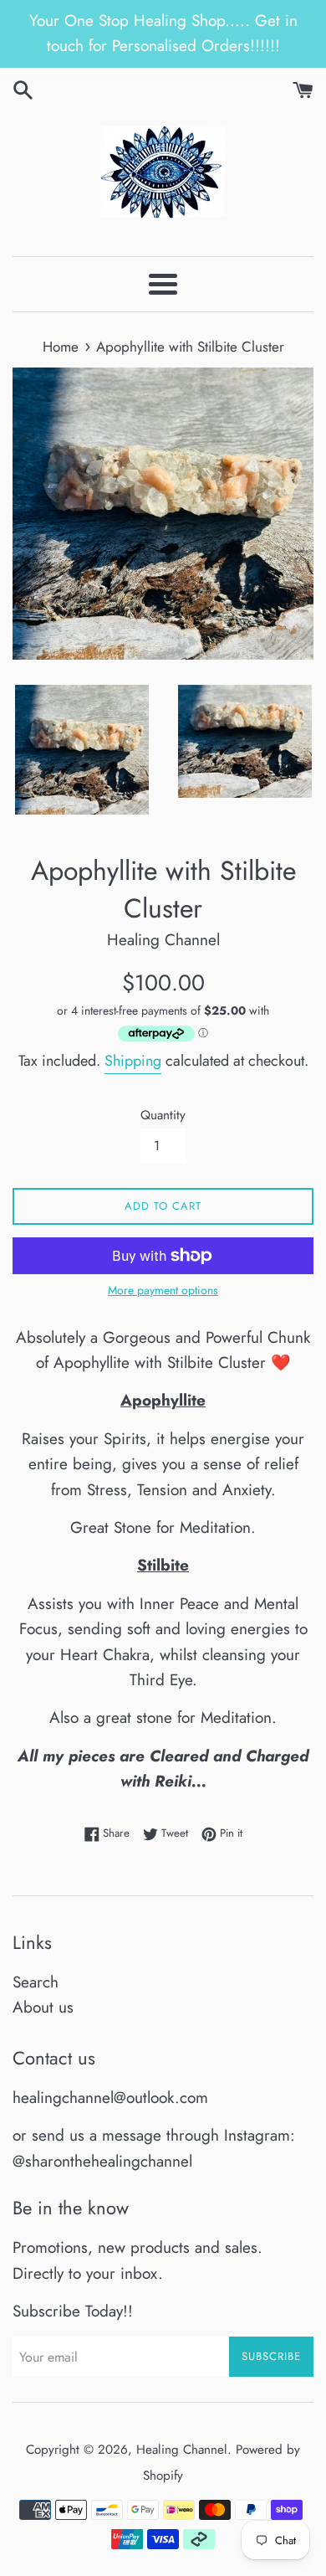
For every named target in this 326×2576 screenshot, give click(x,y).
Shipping (133, 1061)
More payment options (163, 1290)
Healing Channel (182, 2450)
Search (36, 1982)
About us (43, 2007)
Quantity (163, 1115)
